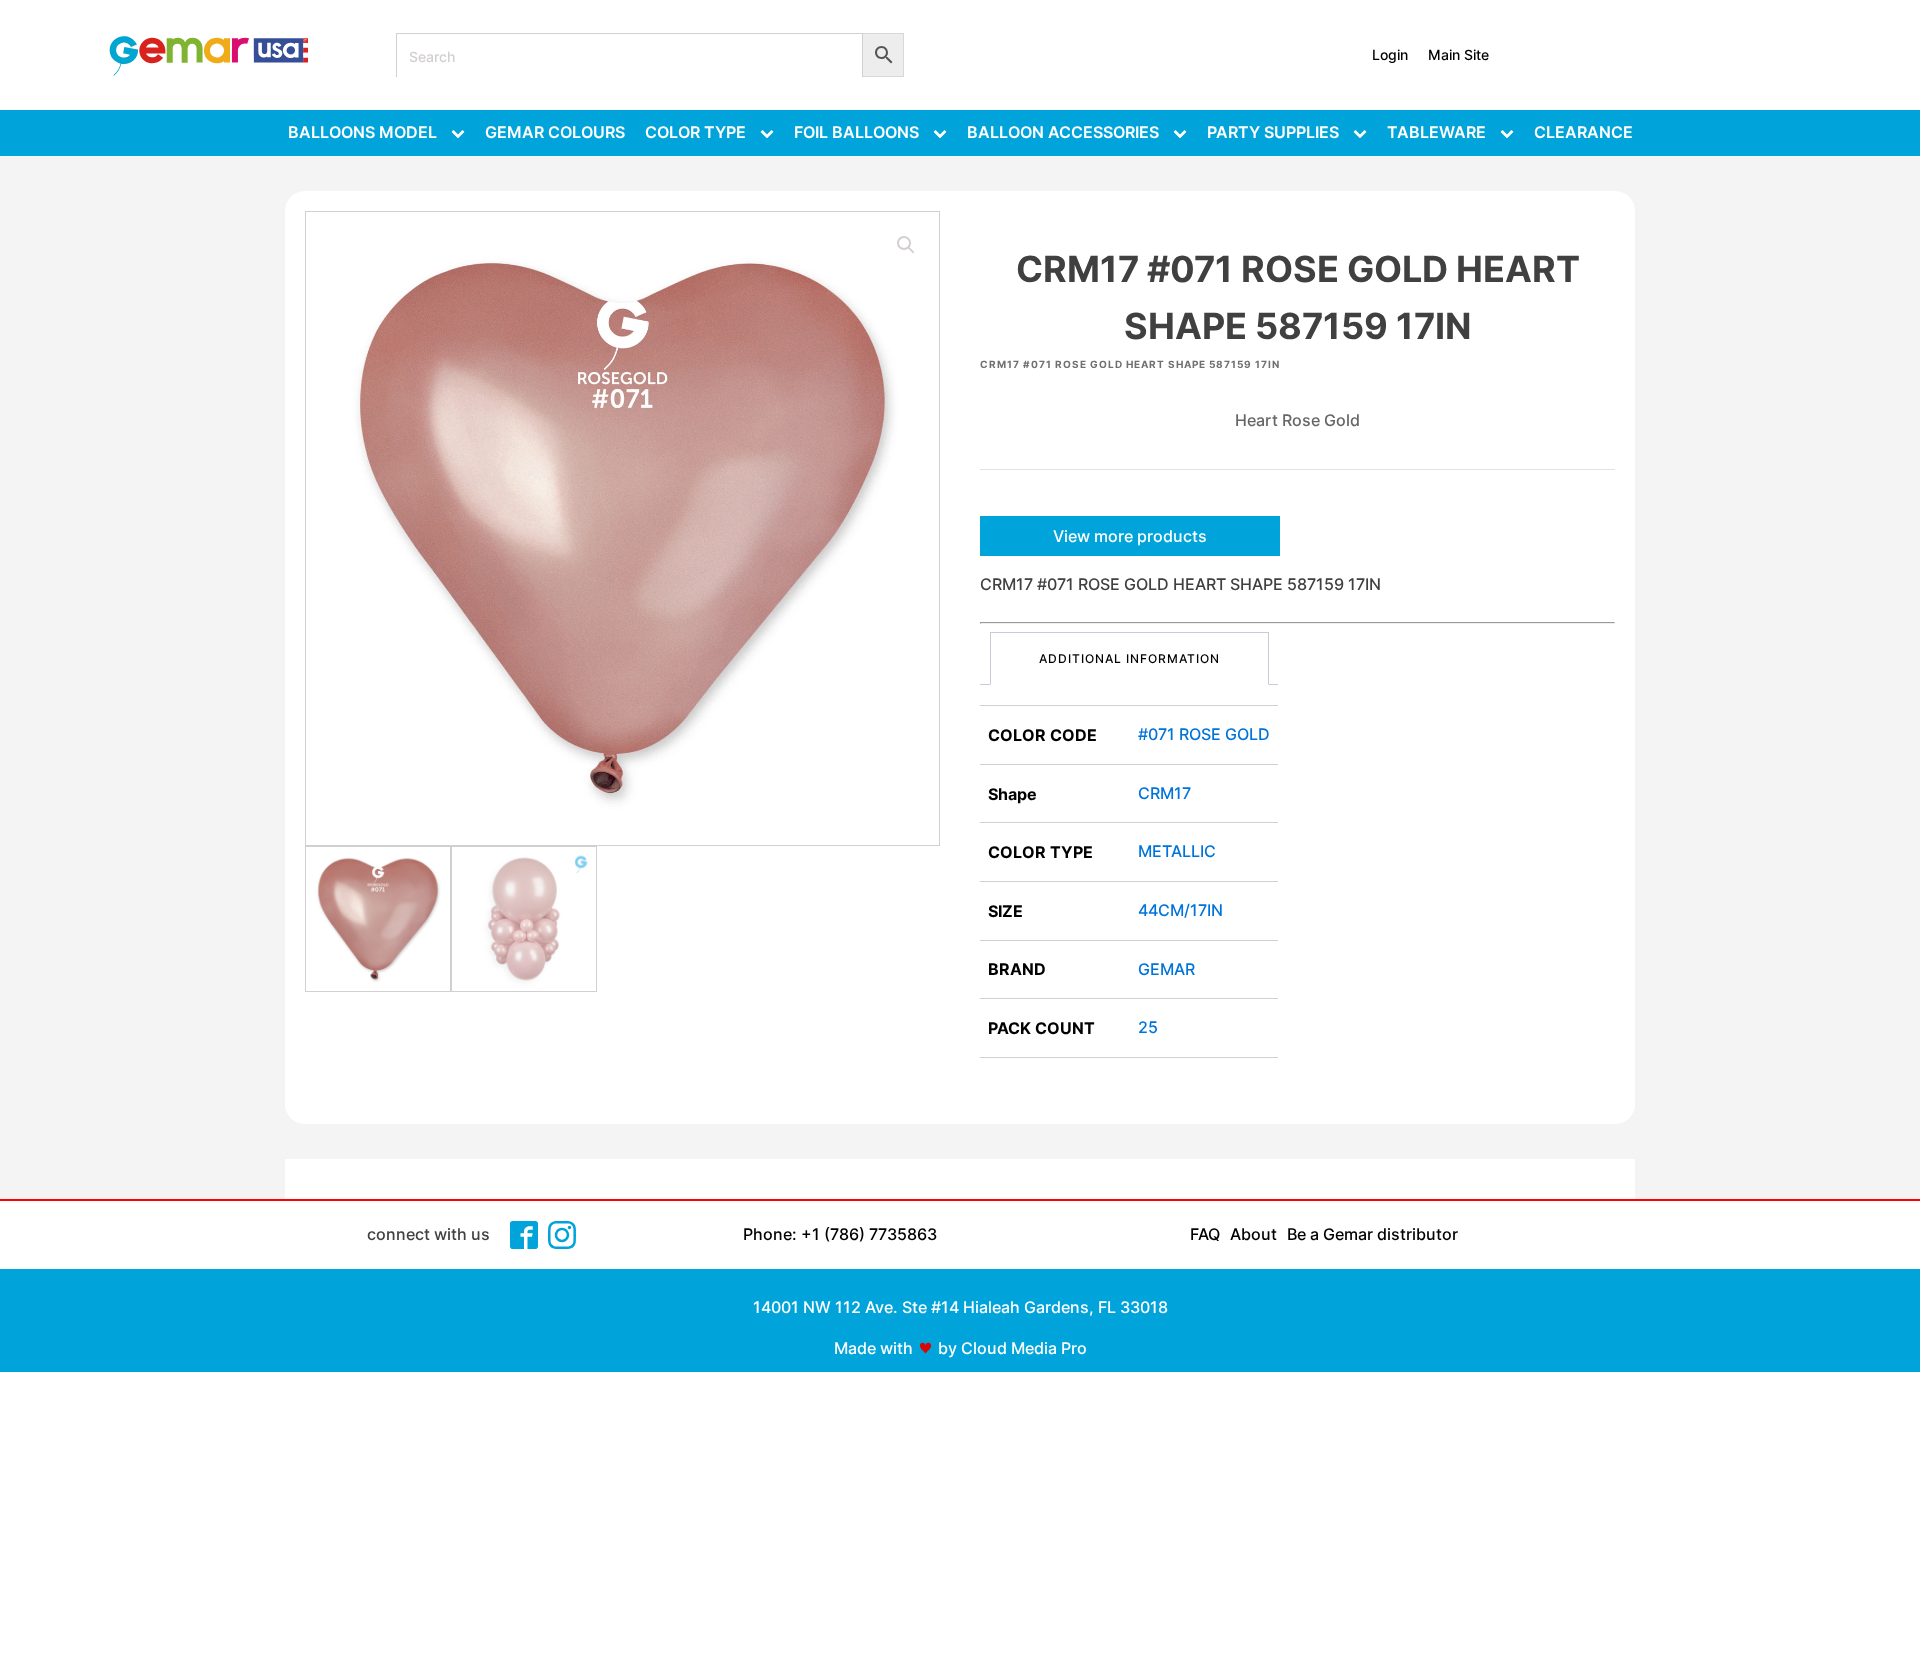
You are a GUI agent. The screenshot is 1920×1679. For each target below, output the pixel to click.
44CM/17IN (1180, 910)
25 (1148, 1027)
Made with (873, 1348)
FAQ (1205, 1234)
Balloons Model (362, 132)
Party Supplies (1273, 132)
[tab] (1129, 658)
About (1253, 1234)
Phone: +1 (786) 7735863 (840, 1234)
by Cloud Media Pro (1012, 1348)
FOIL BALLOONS (856, 132)
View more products (1130, 536)
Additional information (1129, 658)
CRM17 (1164, 793)
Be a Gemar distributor (1372, 1234)
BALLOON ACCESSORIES (1063, 132)
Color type (695, 132)
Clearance (1583, 132)
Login (1390, 54)
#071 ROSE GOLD (1204, 734)
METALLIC (1177, 851)
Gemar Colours (555, 132)
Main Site (1458, 54)
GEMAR (1166, 969)
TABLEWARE (1436, 132)
